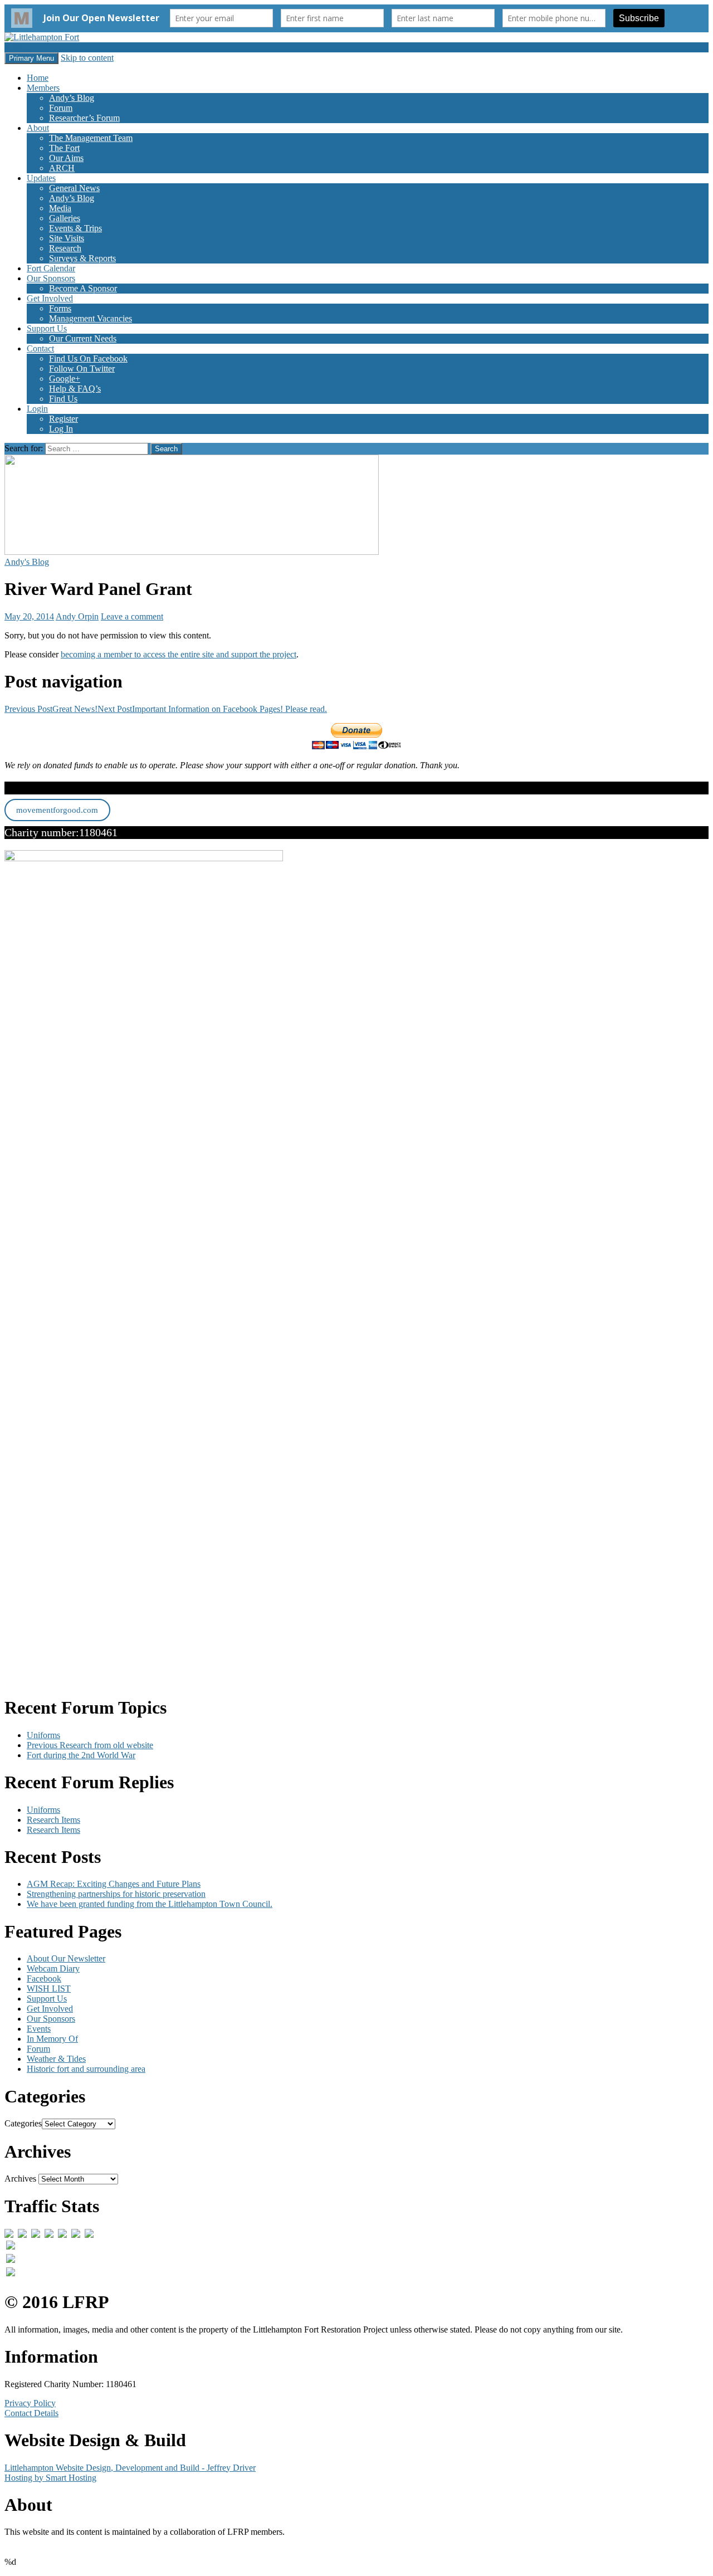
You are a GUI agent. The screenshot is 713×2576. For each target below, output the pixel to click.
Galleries (65, 218)
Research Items (53, 1820)
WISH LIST (49, 1989)
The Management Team (91, 138)
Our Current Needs (83, 338)
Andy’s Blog (72, 98)
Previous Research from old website (90, 1745)
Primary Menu (31, 58)
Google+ (65, 379)
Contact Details (31, 2413)
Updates (41, 178)
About (38, 128)
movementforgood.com (57, 810)
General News (74, 188)
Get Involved (50, 298)
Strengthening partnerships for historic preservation (116, 1894)
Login (37, 409)
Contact (40, 348)
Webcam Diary (53, 1968)
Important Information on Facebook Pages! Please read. (212, 709)
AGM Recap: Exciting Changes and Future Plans (114, 1884)
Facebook (44, 1979)
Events (39, 2029)
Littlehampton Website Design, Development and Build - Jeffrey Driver (130, 2468)
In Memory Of (52, 2039)
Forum (61, 108)
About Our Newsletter (66, 1958)
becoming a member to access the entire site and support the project (179, 654)
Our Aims (66, 158)
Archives (20, 2179)
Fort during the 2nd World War (81, 1755)
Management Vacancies (91, 318)
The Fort (64, 148)
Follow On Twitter (82, 369)
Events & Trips (75, 228)
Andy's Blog (27, 562)
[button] (192, 505)
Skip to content (87, 58)
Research (65, 248)
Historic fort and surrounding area (86, 2069)
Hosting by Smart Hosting (50, 2478)
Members (43, 88)
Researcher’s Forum (84, 118)
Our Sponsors (51, 278)
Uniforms (43, 1735)
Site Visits (67, 238)
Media (60, 208)
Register (64, 419)
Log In (61, 429)
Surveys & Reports (82, 258)
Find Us (63, 399)
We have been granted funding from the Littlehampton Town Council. (150, 1904)
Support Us (47, 328)
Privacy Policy (30, 2403)
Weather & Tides (56, 2059)
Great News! (51, 709)
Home (38, 78)
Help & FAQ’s (75, 389)
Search (16, 47)
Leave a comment (132, 616)
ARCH (62, 168)
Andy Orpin (77, 616)
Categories (23, 2123)
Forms (60, 308)
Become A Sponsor (83, 288)
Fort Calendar (51, 268)
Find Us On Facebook (88, 358)
